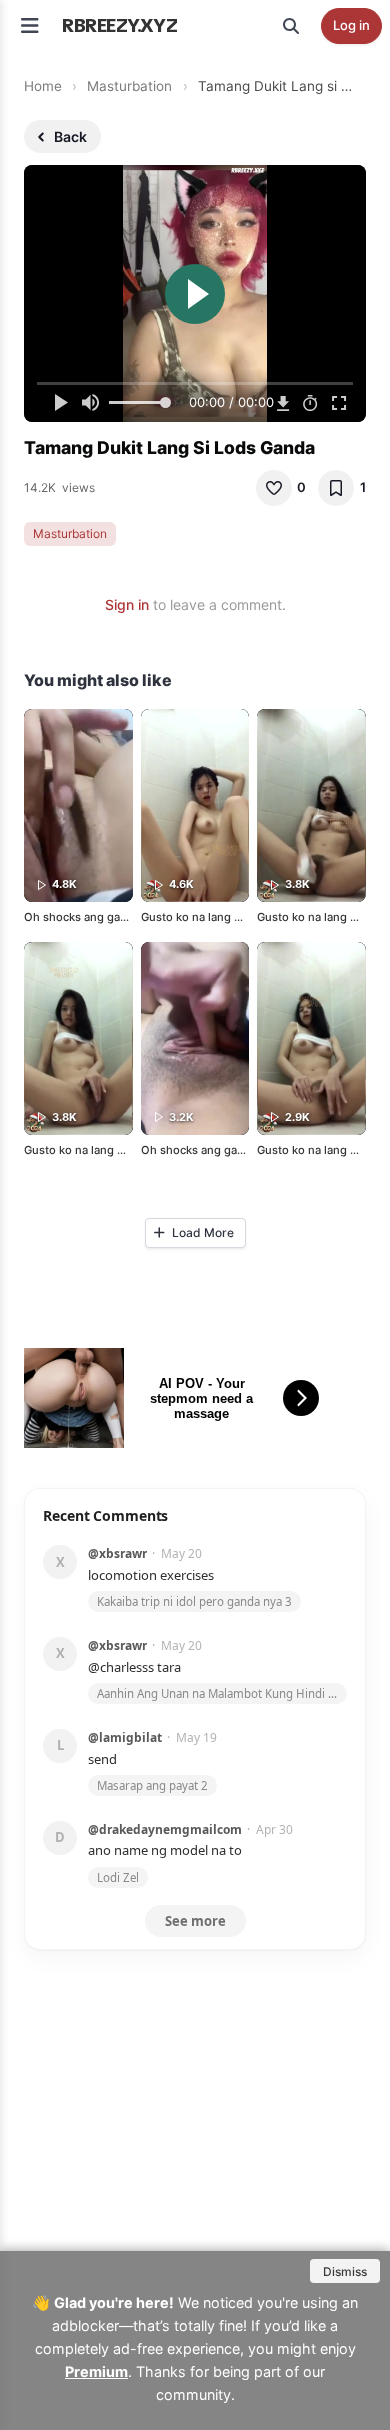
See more (195, 1921)
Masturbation (129, 86)
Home (43, 86)
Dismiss (345, 2271)
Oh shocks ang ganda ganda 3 (222, 1150)
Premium (96, 2371)
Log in (351, 25)
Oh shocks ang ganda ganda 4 (105, 917)
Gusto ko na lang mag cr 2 (210, 917)
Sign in (127, 604)
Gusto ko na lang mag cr (88, 1150)
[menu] (30, 26)
